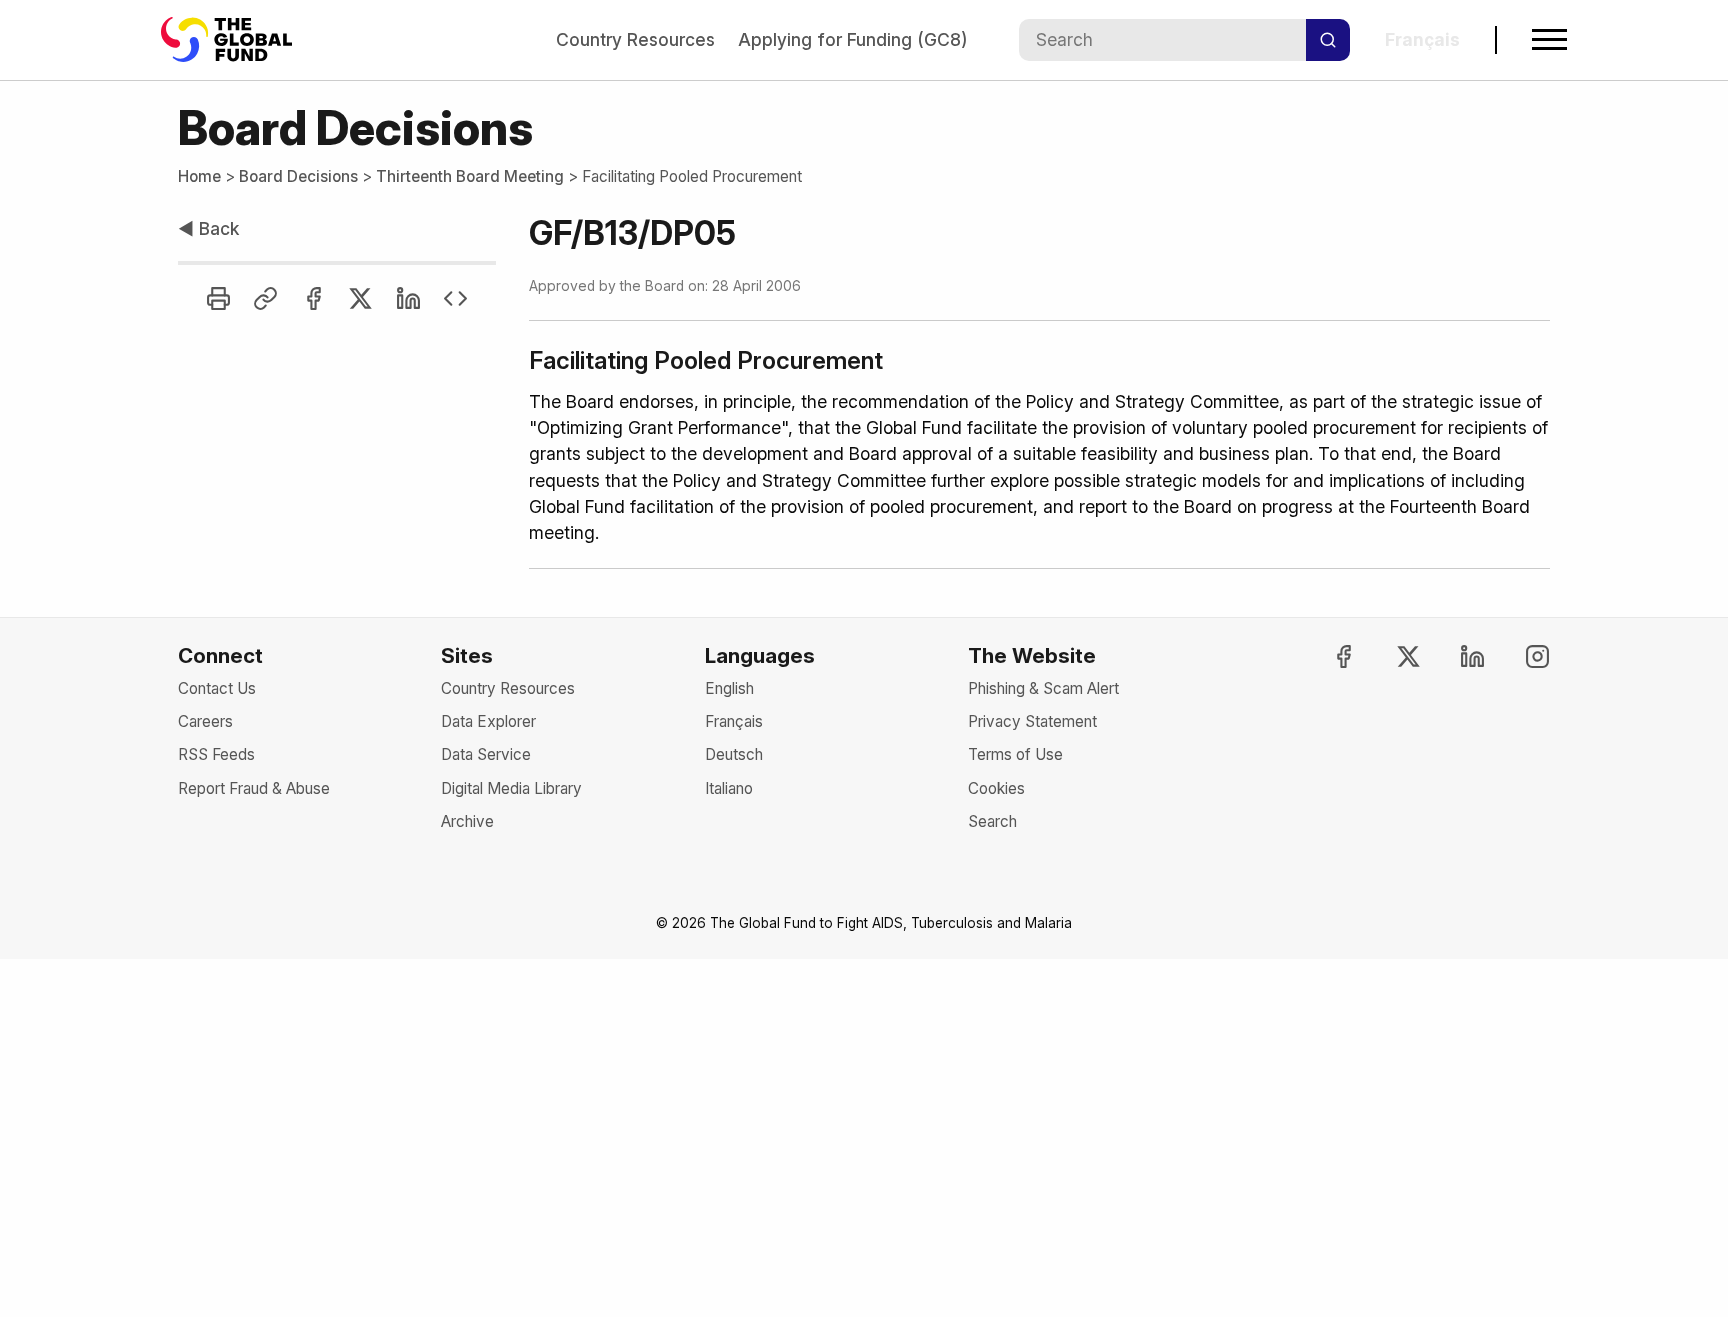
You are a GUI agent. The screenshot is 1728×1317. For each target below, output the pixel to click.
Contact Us (217, 688)
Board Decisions (298, 176)
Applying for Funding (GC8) (852, 39)
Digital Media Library (511, 788)
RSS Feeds (216, 754)
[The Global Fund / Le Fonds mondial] (236, 39)
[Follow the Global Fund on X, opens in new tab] (1391, 656)
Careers (205, 721)
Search (992, 821)
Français (734, 721)
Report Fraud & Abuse (254, 788)
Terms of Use (1015, 754)
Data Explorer (488, 721)
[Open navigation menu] (1549, 39)
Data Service (486, 754)
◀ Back (208, 228)
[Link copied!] (265, 298)
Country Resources (635, 39)
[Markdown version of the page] (455, 298)
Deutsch (734, 754)
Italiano (729, 788)
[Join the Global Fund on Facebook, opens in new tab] (1326, 656)
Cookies (996, 788)
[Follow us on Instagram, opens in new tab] (1520, 656)
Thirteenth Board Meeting (470, 176)
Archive (467, 821)
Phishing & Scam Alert (1043, 688)
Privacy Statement (1032, 721)
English (729, 688)
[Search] (1328, 40)
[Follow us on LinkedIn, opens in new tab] (1456, 656)
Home (199, 176)
